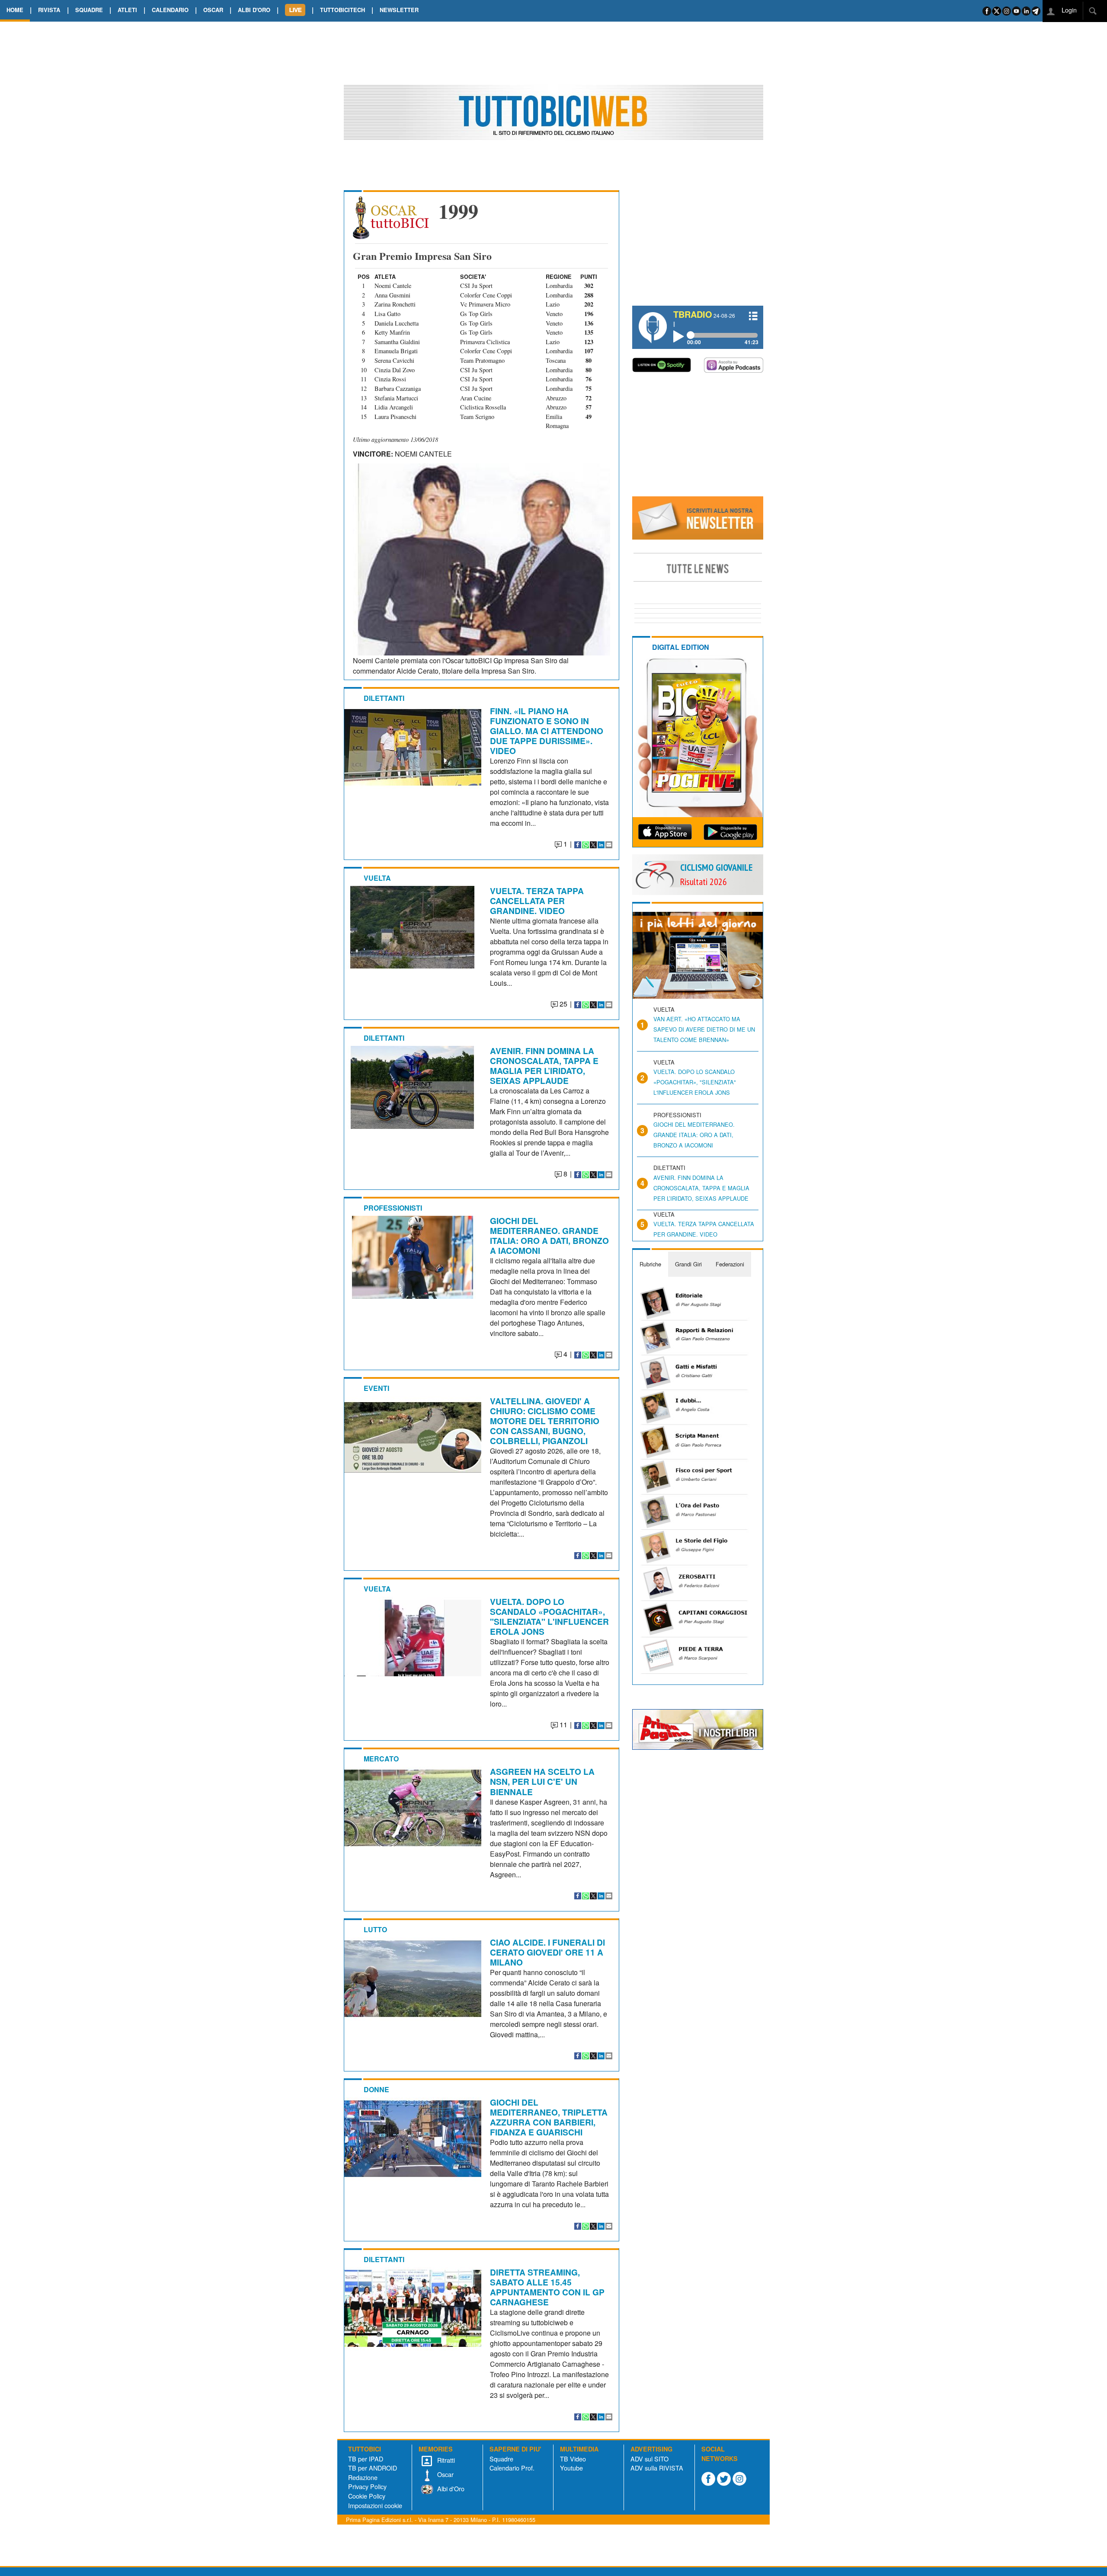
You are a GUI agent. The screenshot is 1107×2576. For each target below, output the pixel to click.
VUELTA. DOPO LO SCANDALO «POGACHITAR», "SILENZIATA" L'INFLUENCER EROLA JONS (549, 1616)
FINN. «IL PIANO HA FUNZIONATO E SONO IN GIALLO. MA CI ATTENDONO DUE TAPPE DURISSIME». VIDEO (547, 731)
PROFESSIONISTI (393, 1208)
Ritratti (445, 2460)
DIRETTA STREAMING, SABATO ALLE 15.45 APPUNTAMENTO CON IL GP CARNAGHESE (547, 2287)
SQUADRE (89, 10)
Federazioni (730, 1264)
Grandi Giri (688, 1264)
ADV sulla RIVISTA (657, 2468)
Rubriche (650, 1264)
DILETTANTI (384, 698)
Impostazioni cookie (375, 2505)
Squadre (501, 2459)
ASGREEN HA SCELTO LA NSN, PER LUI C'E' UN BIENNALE (542, 1781)
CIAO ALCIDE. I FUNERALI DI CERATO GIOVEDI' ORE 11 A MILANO (547, 1952)
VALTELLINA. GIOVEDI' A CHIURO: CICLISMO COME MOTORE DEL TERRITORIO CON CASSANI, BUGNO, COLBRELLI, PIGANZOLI (545, 1421)
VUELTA (377, 878)
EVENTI (376, 1388)
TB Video (573, 2459)
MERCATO (381, 1759)
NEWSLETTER (399, 10)
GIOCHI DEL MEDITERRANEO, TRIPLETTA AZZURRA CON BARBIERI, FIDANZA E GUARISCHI (549, 2117)
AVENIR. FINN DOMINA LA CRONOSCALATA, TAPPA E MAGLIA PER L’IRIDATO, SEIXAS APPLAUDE (544, 1066)
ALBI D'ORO (254, 10)
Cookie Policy (367, 2496)
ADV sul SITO (649, 2459)
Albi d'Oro (450, 2488)
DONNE (376, 2089)
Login (1068, 10)
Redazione (363, 2477)
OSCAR (213, 10)
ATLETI (127, 10)
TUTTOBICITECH (342, 10)
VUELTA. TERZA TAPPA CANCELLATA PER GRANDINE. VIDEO (537, 901)
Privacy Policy (367, 2486)
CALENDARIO (170, 10)
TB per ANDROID (373, 2468)
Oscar (445, 2474)
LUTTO (375, 1929)
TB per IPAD (366, 2459)
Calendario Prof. (512, 2468)
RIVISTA (49, 10)
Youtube (571, 2468)
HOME (15, 10)
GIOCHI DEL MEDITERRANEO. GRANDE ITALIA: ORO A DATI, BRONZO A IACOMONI (549, 1235)
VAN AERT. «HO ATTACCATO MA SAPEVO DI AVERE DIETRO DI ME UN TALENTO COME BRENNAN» (704, 1029)
